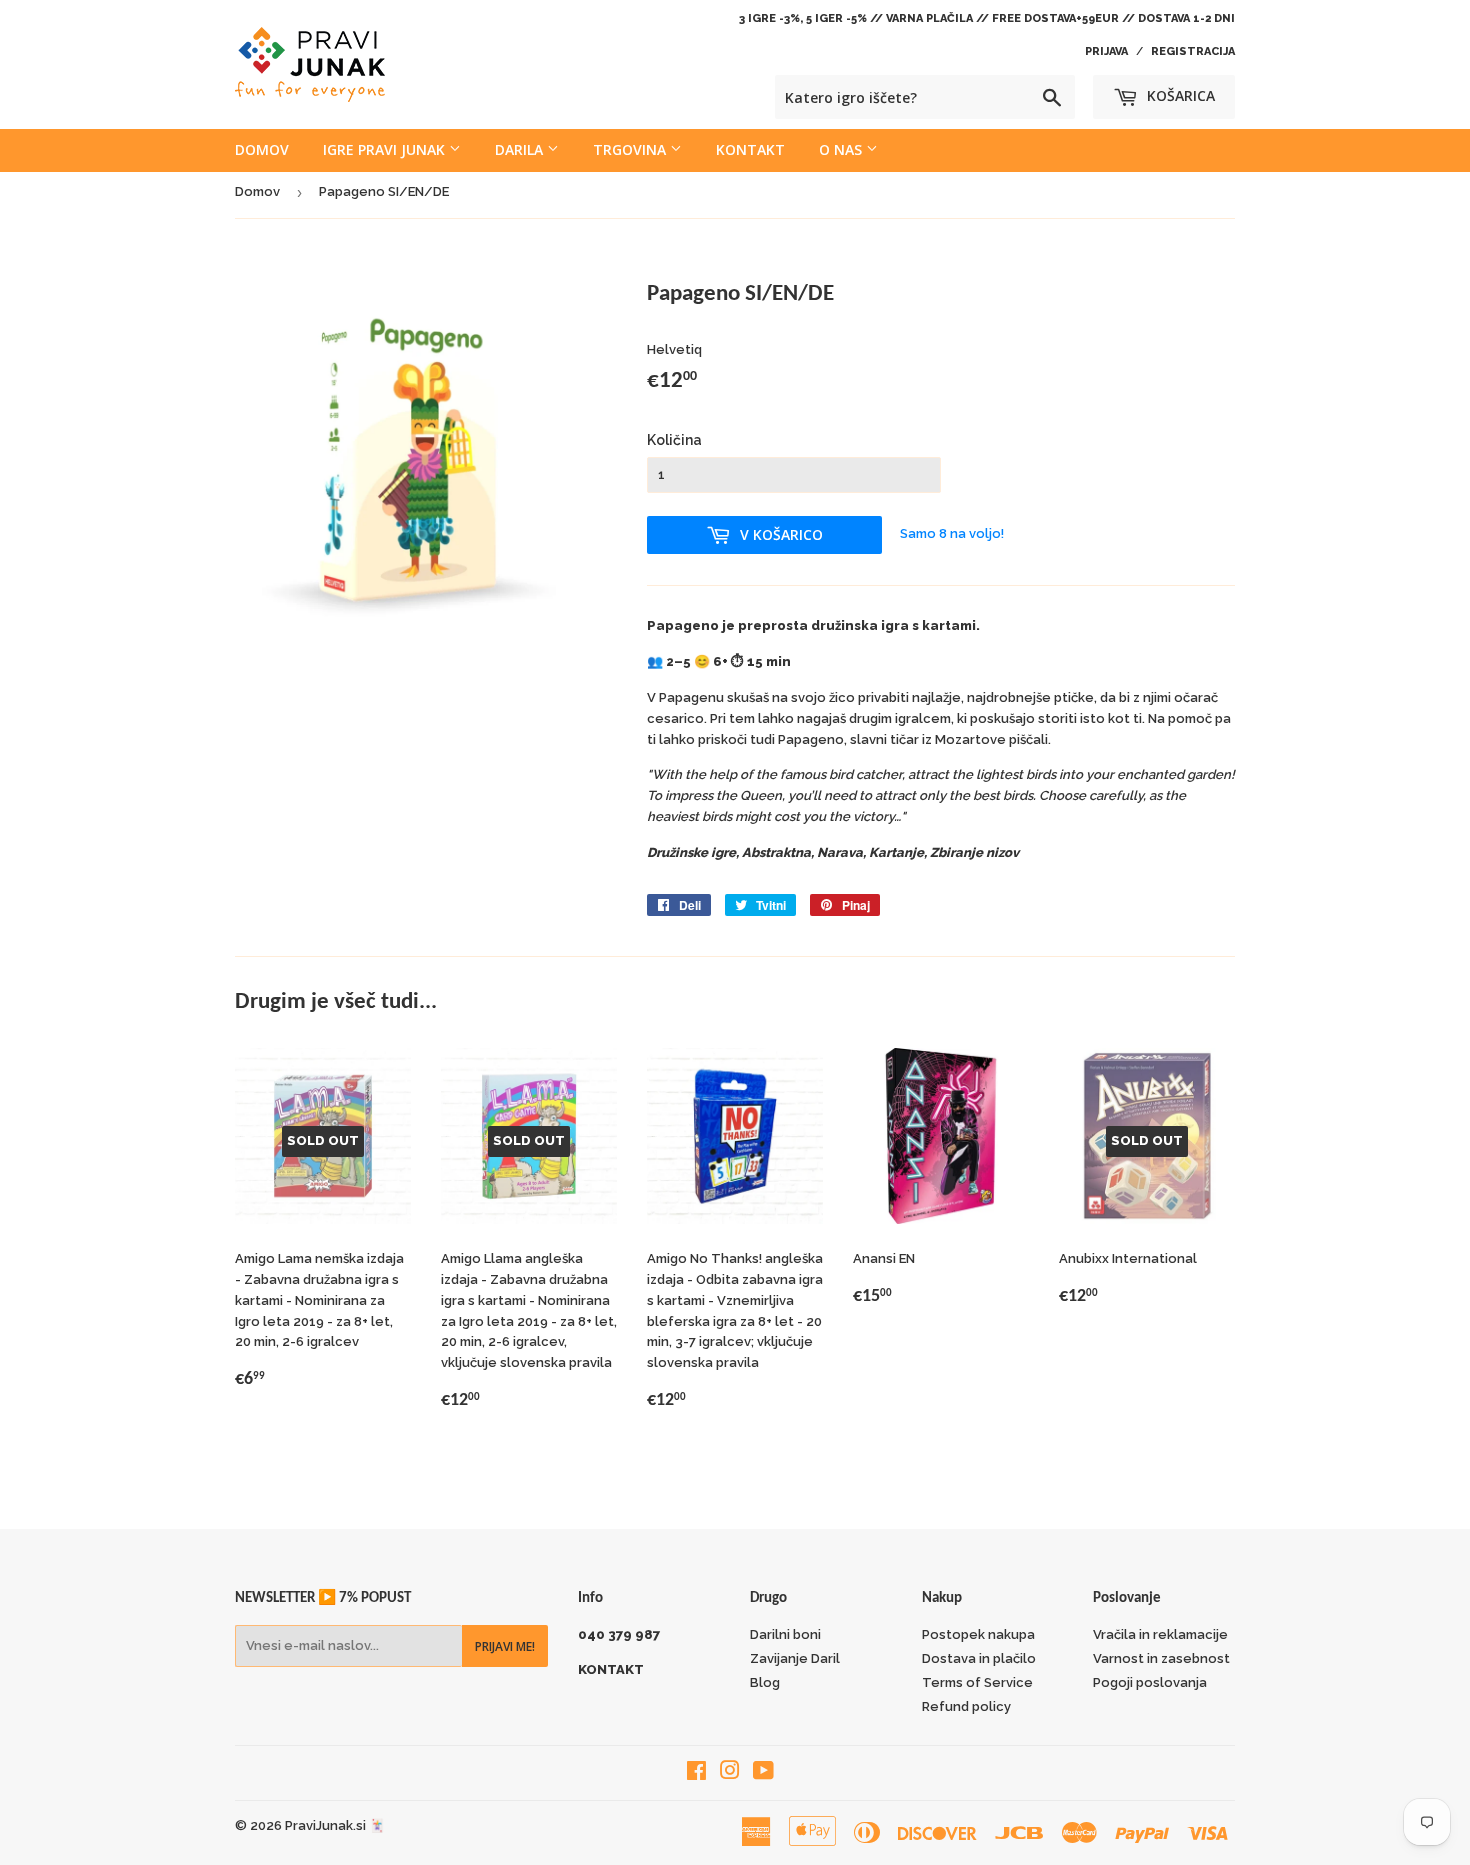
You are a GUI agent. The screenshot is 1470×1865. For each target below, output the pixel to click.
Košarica (1179, 95)
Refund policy (966, 1706)
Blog (765, 1682)
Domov (262, 149)
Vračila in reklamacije (1160, 1634)
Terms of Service (977, 1682)
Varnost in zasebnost (1161, 1658)
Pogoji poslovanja (1150, 1682)
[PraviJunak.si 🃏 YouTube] (763, 1773)
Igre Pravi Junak (386, 149)
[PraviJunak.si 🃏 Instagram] (730, 1773)
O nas (842, 149)
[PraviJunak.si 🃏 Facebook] (696, 1773)
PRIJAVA (1106, 51)
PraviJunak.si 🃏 (335, 1825)
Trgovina (631, 149)
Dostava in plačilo (979, 1658)
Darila (521, 149)
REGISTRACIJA (1193, 51)
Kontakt (750, 149)
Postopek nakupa (978, 1634)
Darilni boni (785, 1634)
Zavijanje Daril (795, 1658)
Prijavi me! (505, 1646)
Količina (674, 440)
